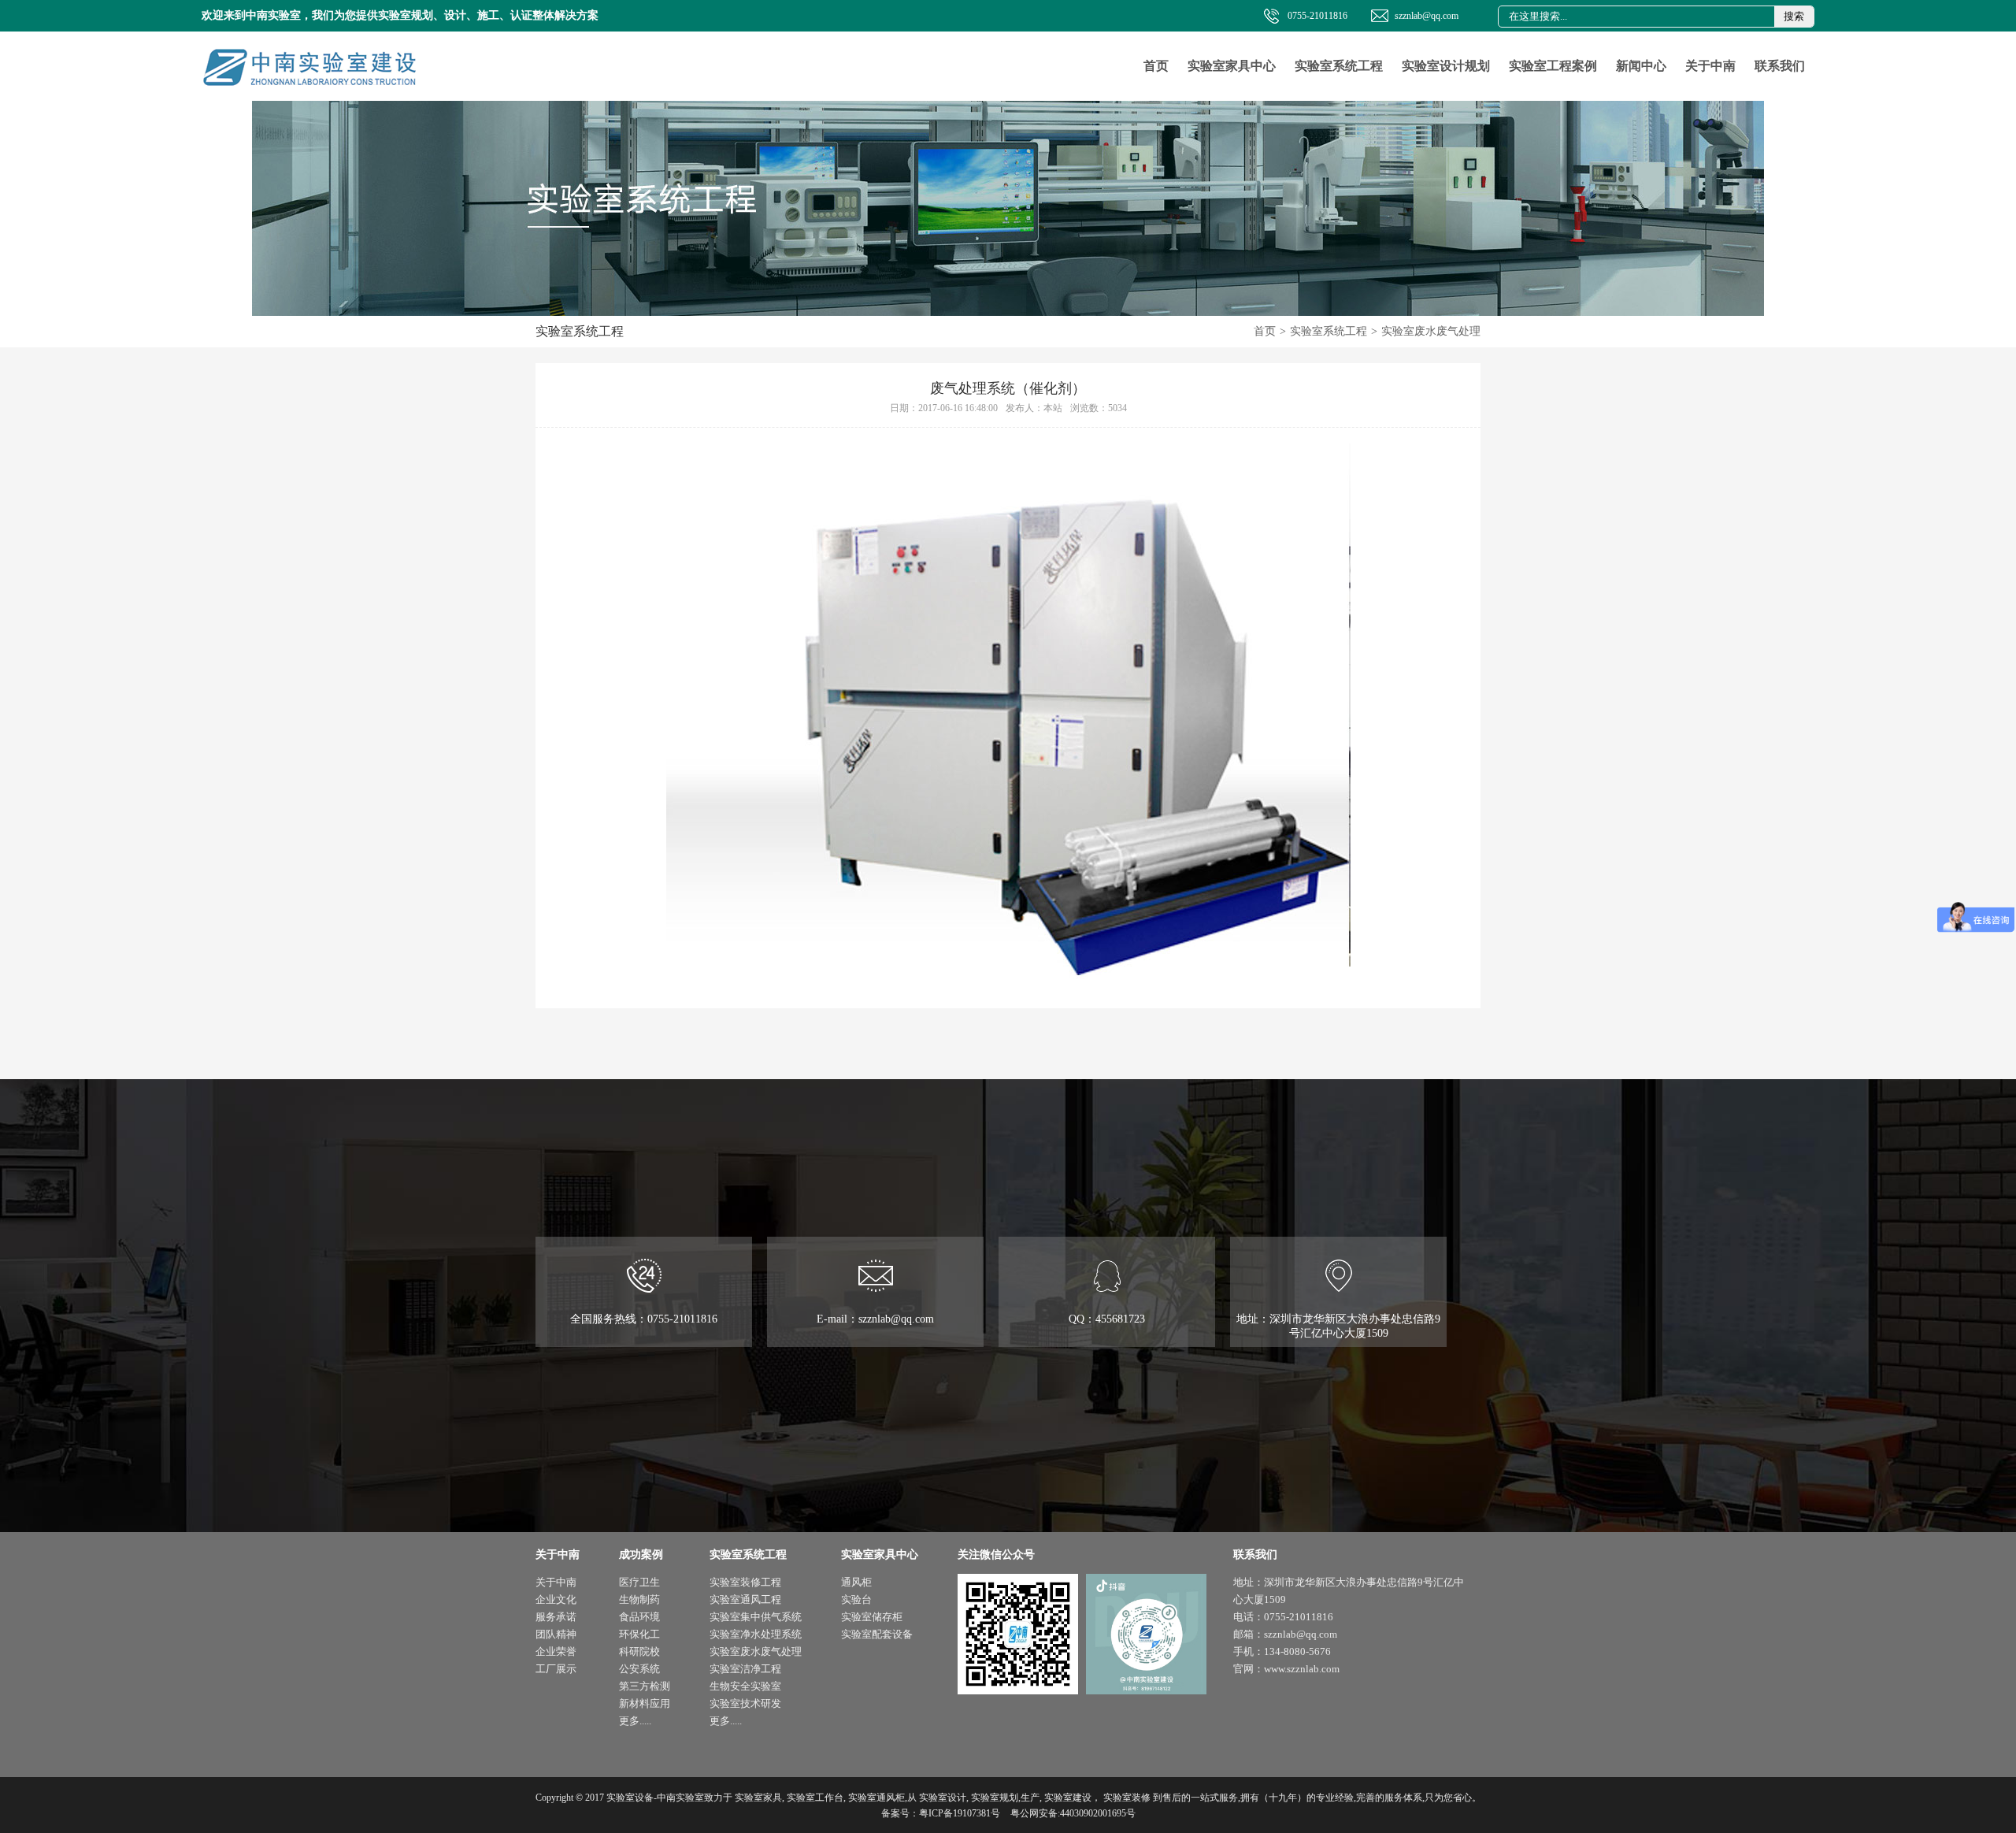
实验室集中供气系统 (756, 1617)
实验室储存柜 (872, 1617)
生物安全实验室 (745, 1686)
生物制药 (639, 1599)
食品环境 (639, 1617)
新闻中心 (1641, 66)
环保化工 (639, 1634)
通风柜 (856, 1582)
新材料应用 (645, 1703)
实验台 (856, 1599)
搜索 (1794, 16)
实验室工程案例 (1553, 66)
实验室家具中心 (1232, 66)
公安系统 (639, 1669)
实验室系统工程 (1339, 66)
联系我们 (1780, 66)
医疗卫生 (639, 1582)
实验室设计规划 (1446, 66)
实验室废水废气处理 (1431, 331)
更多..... (635, 1721)
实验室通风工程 (745, 1599)
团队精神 (556, 1634)
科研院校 (639, 1651)
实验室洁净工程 (745, 1669)
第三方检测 (645, 1686)
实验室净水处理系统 (756, 1634)
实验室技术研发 (745, 1703)
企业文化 (556, 1599)
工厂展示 (556, 1669)
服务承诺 (556, 1617)
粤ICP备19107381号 (960, 1813)
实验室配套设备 (877, 1634)
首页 (1156, 66)
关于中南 (1710, 66)
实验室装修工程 (745, 1582)
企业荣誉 (556, 1651)
